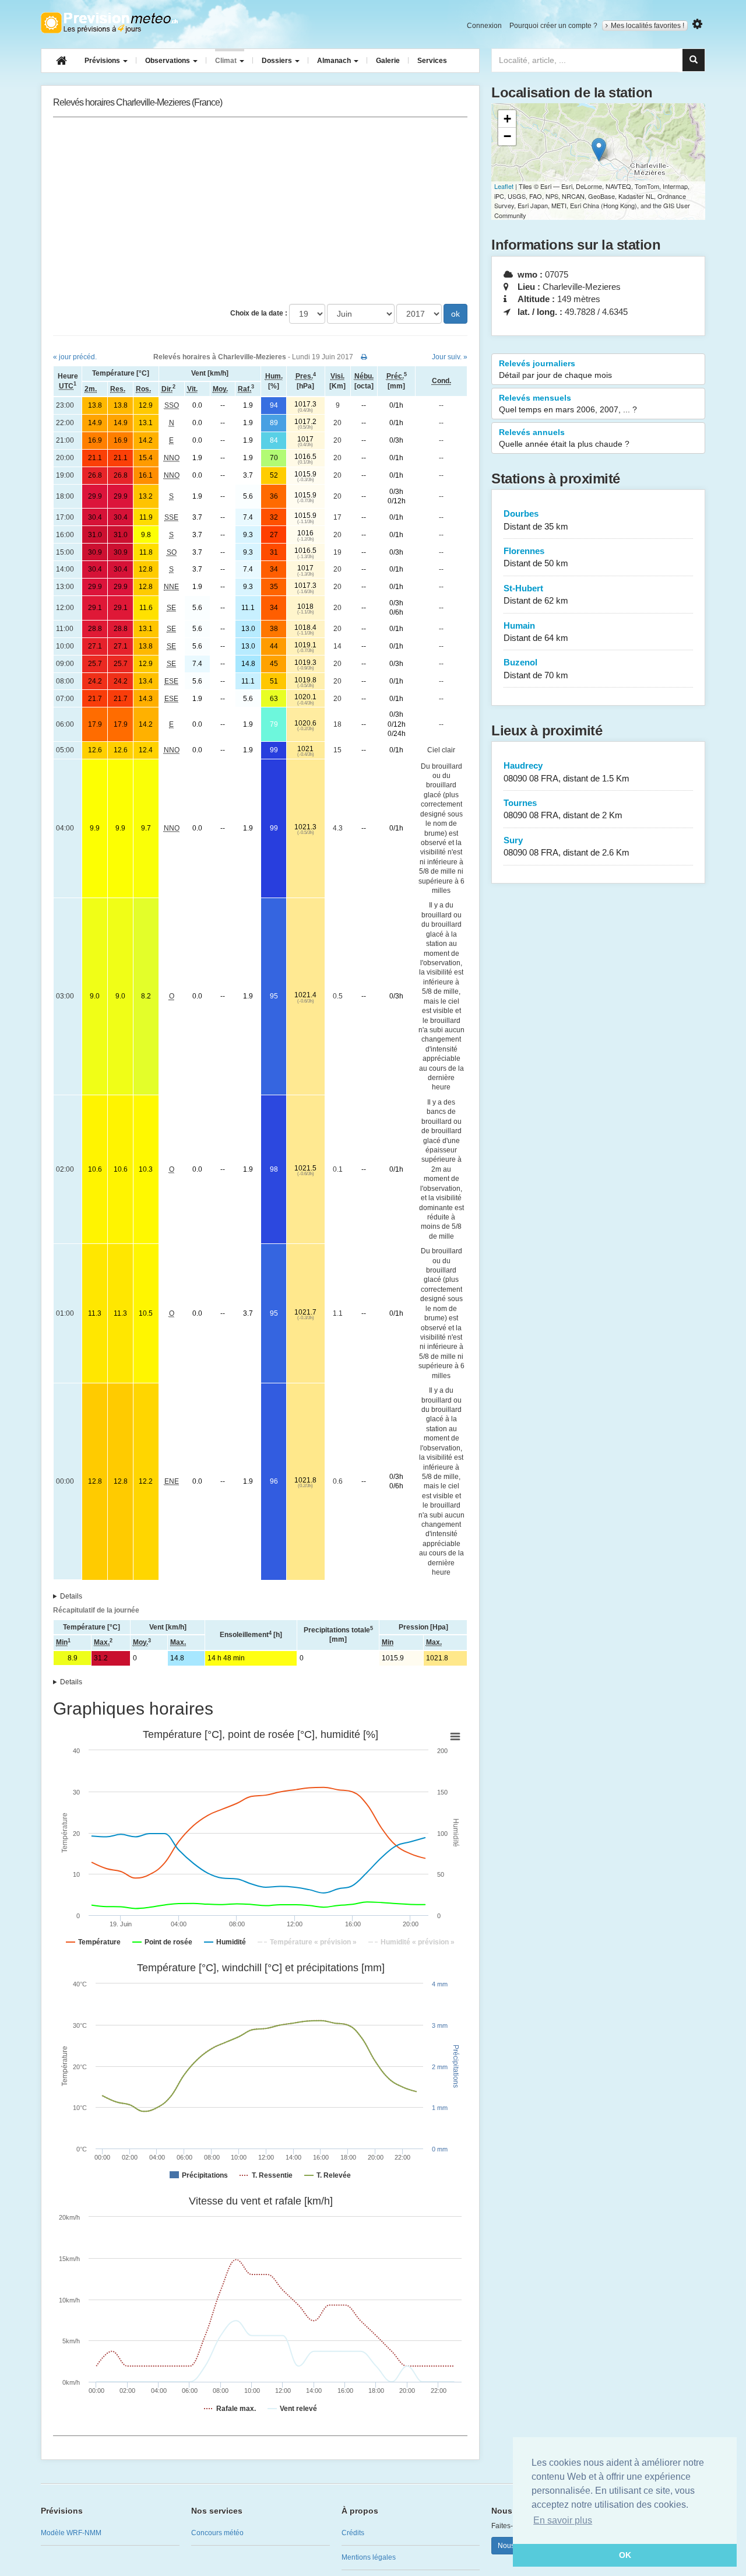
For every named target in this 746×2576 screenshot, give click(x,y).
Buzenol (536, 668)
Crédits (353, 2533)
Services (432, 61)
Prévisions (103, 61)
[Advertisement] (260, 211)
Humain (536, 632)
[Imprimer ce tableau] (364, 357)
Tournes (563, 809)
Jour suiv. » (450, 357)
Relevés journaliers (555, 369)
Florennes (536, 557)
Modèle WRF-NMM (71, 2533)
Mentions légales (369, 2557)
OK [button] (625, 2555)
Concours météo (217, 2533)
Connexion (484, 26)
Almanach (335, 61)
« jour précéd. (75, 357)
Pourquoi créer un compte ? (553, 26)
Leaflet (504, 186)
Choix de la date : (259, 313)
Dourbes (536, 520)
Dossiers (278, 61)
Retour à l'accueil (109, 23)
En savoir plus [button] (563, 2520)
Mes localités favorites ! (648, 26)
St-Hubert (536, 594)
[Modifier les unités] (697, 24)
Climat (227, 61)
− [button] (507, 136)
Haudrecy (566, 772)
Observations (168, 61)
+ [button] (507, 119)
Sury (566, 846)
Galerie (388, 61)
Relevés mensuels (568, 404)
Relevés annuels (564, 438)
